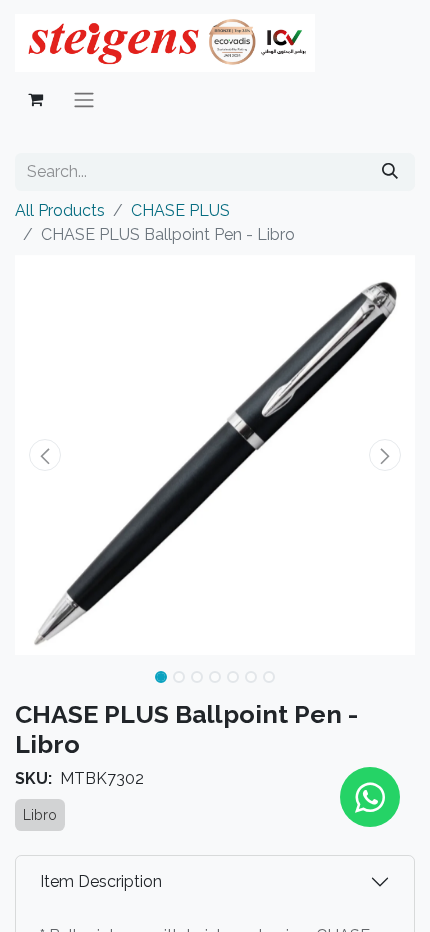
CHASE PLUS (180, 210)
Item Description (101, 881)
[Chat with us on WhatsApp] (370, 797)
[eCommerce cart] (35, 99)
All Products (60, 210)
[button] (45, 455)
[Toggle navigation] (84, 99)
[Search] (390, 172)
